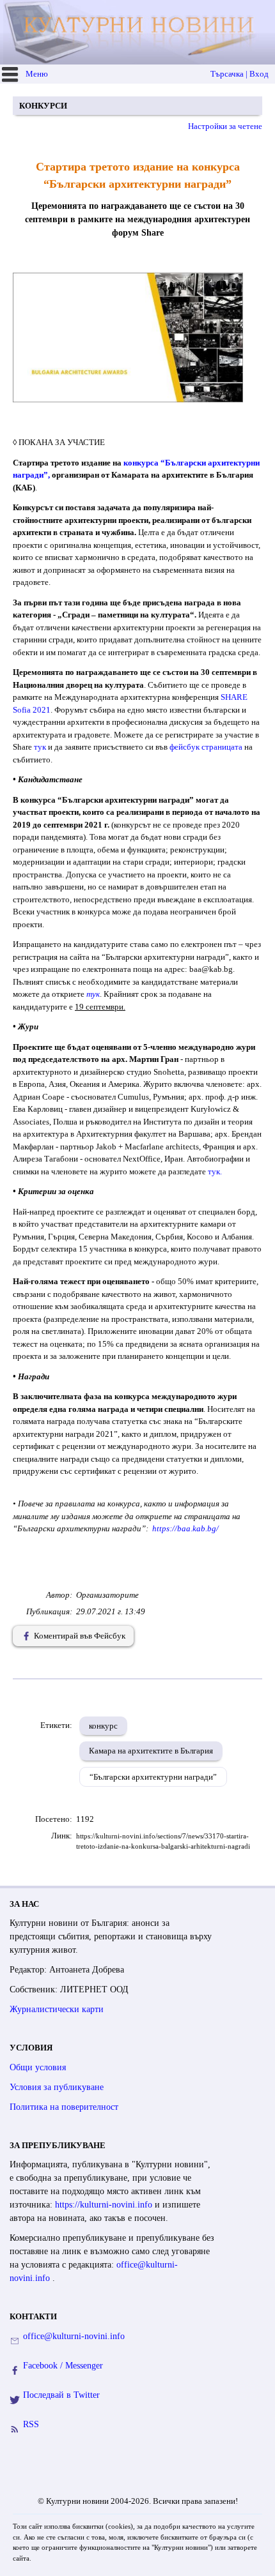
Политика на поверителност (64, 2107)
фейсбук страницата (206, 747)
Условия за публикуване (57, 2087)
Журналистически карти (57, 2009)
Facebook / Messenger (63, 2366)
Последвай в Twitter (61, 2395)
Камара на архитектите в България (151, 1751)
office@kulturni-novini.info (74, 2336)
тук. (215, 1171)
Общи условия (38, 2067)
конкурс (103, 1726)
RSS (31, 2424)
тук (40, 747)
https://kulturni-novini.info (105, 2205)
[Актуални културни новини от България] (139, 32)
